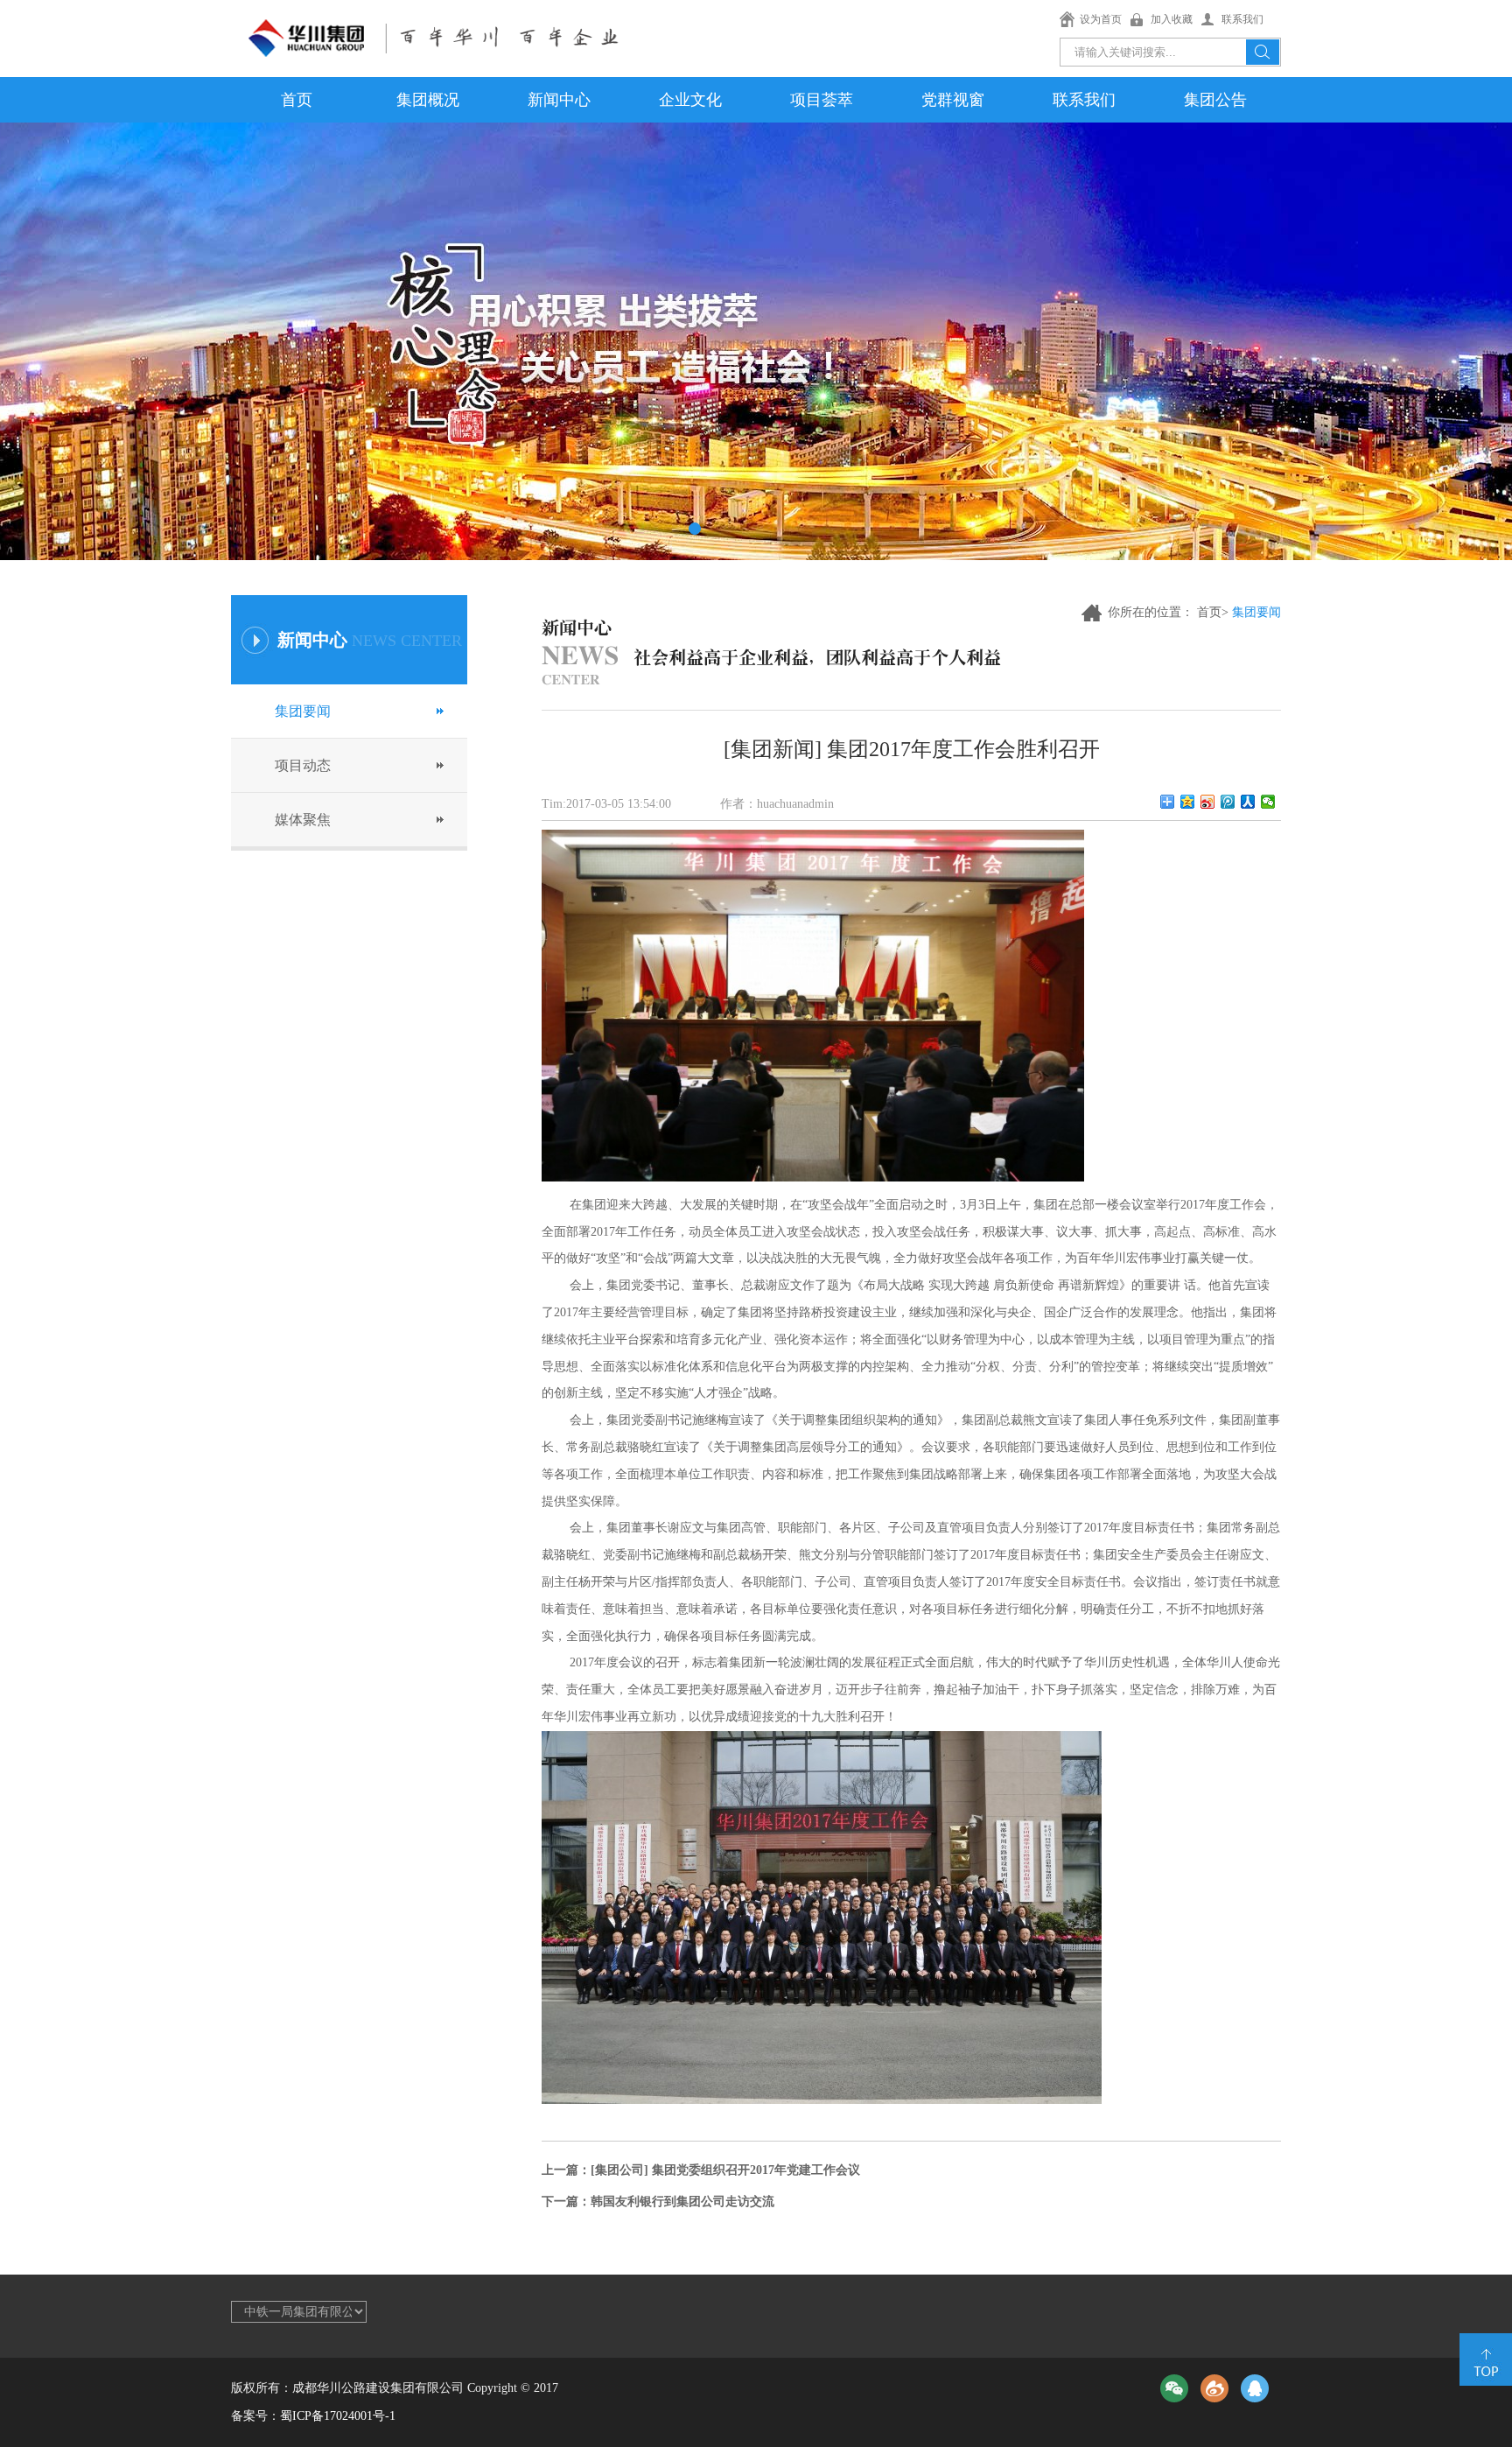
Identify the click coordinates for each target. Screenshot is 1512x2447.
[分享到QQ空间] (1188, 802)
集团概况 (428, 100)
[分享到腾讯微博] (1228, 802)
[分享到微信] (1268, 802)
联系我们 (1242, 19)
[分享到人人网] (1248, 802)
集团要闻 (303, 711)
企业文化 (690, 100)
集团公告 (1215, 100)
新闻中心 (559, 100)
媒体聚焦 (303, 820)
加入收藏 (1172, 19)
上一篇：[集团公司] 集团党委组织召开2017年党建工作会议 (701, 2170)
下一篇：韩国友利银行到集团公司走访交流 (658, 2202)
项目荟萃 (822, 100)
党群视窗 (953, 100)
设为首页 (1101, 19)
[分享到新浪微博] (1208, 802)
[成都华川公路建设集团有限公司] (435, 31)
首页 (297, 100)
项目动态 (303, 765)
